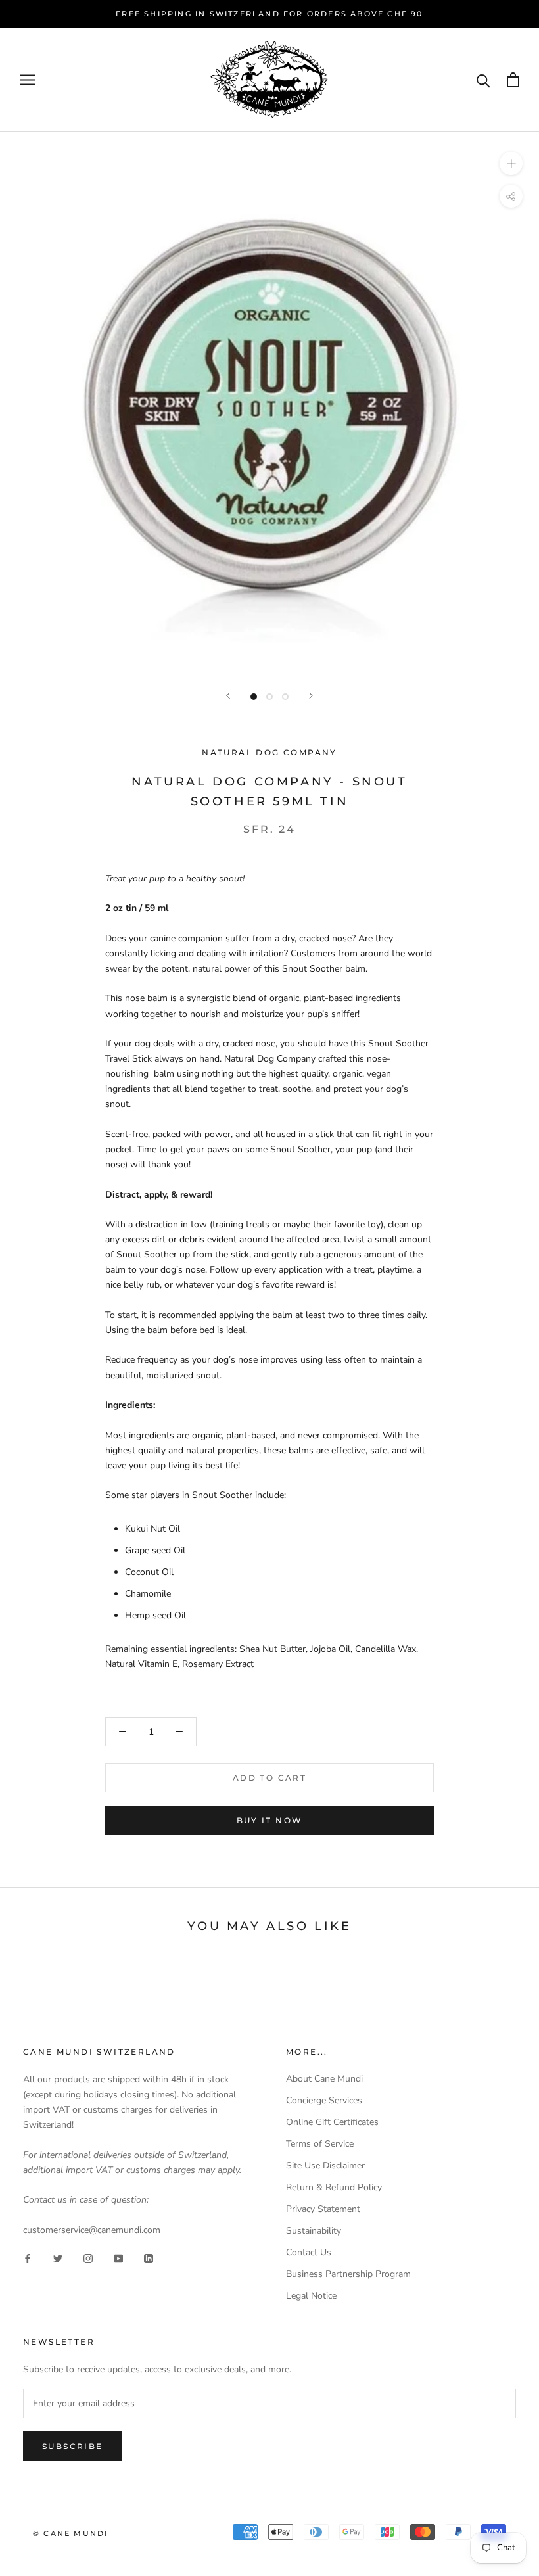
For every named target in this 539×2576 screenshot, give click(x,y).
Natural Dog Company (269, 752)
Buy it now (270, 1820)
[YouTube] (118, 2258)
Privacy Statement (323, 2209)
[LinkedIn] (149, 2258)
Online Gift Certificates (332, 2122)
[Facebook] (28, 2258)
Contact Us (309, 2252)
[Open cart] (513, 80)
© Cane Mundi (70, 2533)
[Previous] (228, 696)
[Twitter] (58, 2258)
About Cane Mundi (324, 2079)
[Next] (311, 696)
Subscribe (73, 2446)
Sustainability (314, 2231)
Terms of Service (320, 2144)
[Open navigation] (28, 80)
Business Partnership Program (348, 2274)
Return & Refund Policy (334, 2187)
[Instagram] (88, 2258)
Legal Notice (311, 2296)
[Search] (483, 80)
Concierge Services (324, 2100)
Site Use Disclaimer (325, 2166)
